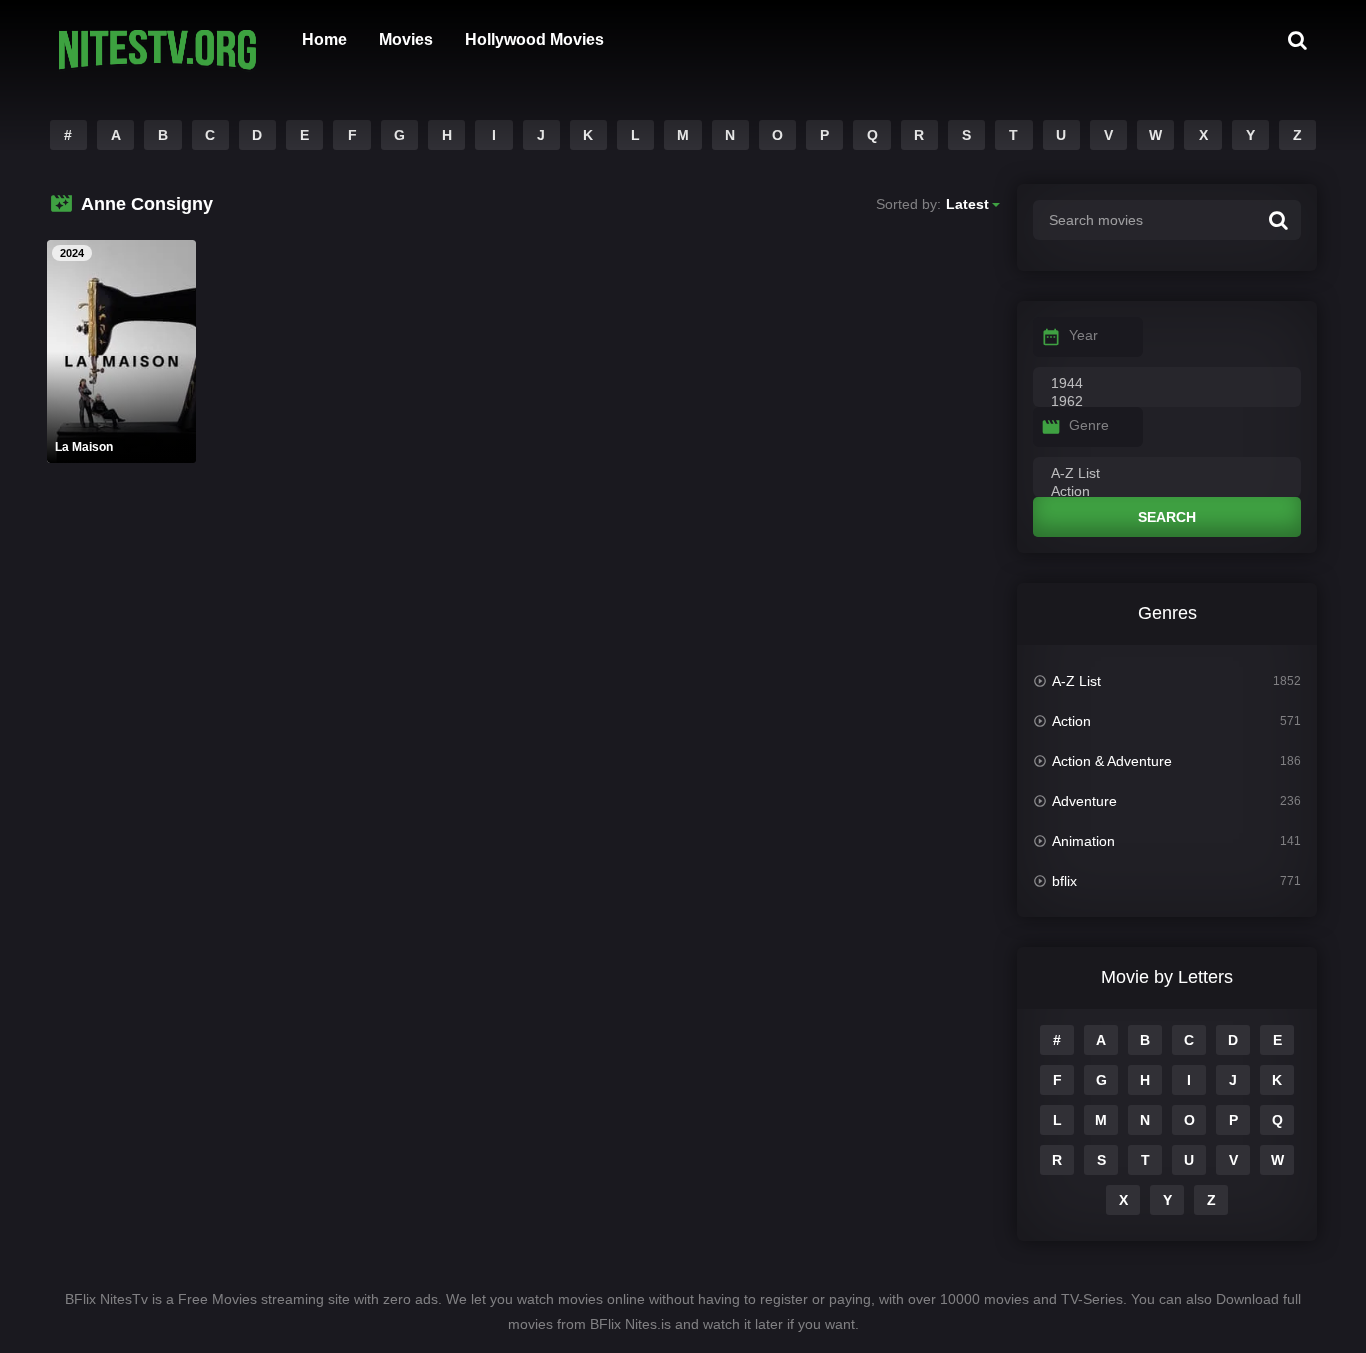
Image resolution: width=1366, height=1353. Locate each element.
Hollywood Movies (534, 39)
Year (1083, 335)
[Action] (1167, 492)
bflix (1064, 881)
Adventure (1084, 801)
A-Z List (1076, 681)
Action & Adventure (1112, 761)
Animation (1083, 841)
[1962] (1167, 402)
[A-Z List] (1167, 474)
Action (1071, 721)
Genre (1089, 425)
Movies (406, 39)
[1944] (1167, 384)
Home (324, 39)
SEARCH (1167, 517)
